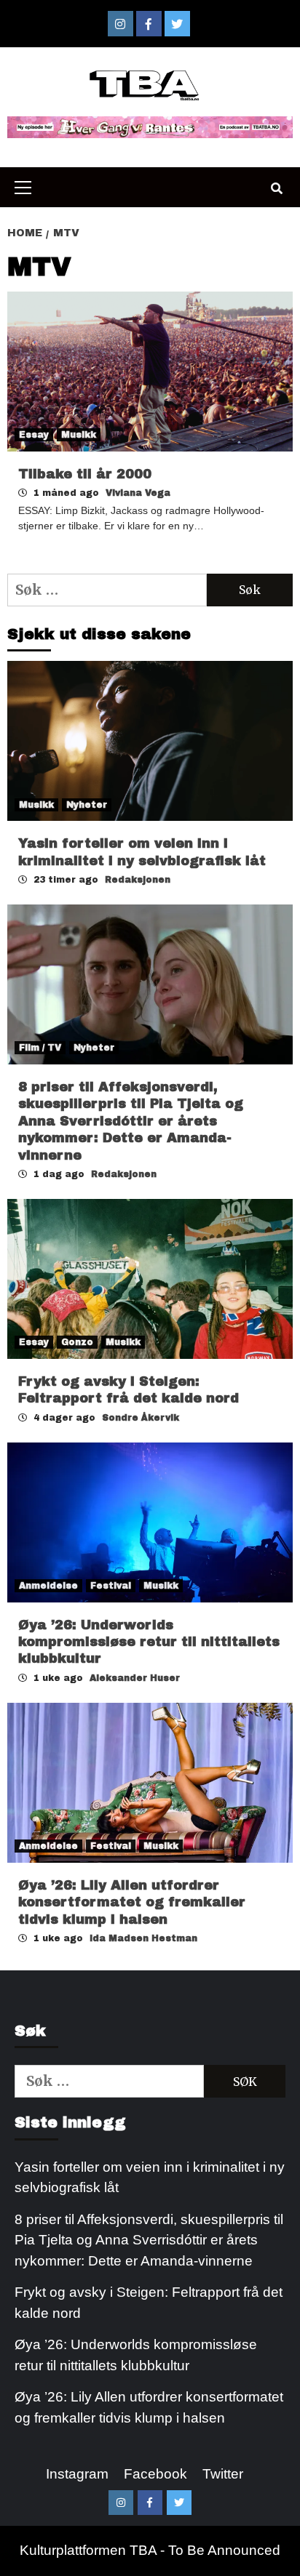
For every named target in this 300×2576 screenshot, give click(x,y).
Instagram (77, 2474)
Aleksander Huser (135, 1678)
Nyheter (87, 805)
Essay (34, 435)
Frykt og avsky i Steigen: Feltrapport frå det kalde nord (149, 2303)
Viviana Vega (138, 493)
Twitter (223, 2474)
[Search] (276, 189)
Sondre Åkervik (141, 1418)
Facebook (155, 2474)
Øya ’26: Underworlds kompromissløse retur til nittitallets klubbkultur (149, 1642)
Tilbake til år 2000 (85, 474)
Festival (111, 1586)
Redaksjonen (138, 880)
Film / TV (40, 1048)
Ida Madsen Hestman (143, 1938)
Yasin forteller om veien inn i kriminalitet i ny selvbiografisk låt (150, 2178)
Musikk (79, 435)
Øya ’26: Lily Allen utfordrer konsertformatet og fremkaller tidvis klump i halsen (132, 1902)
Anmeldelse (48, 1586)
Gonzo (77, 1342)
